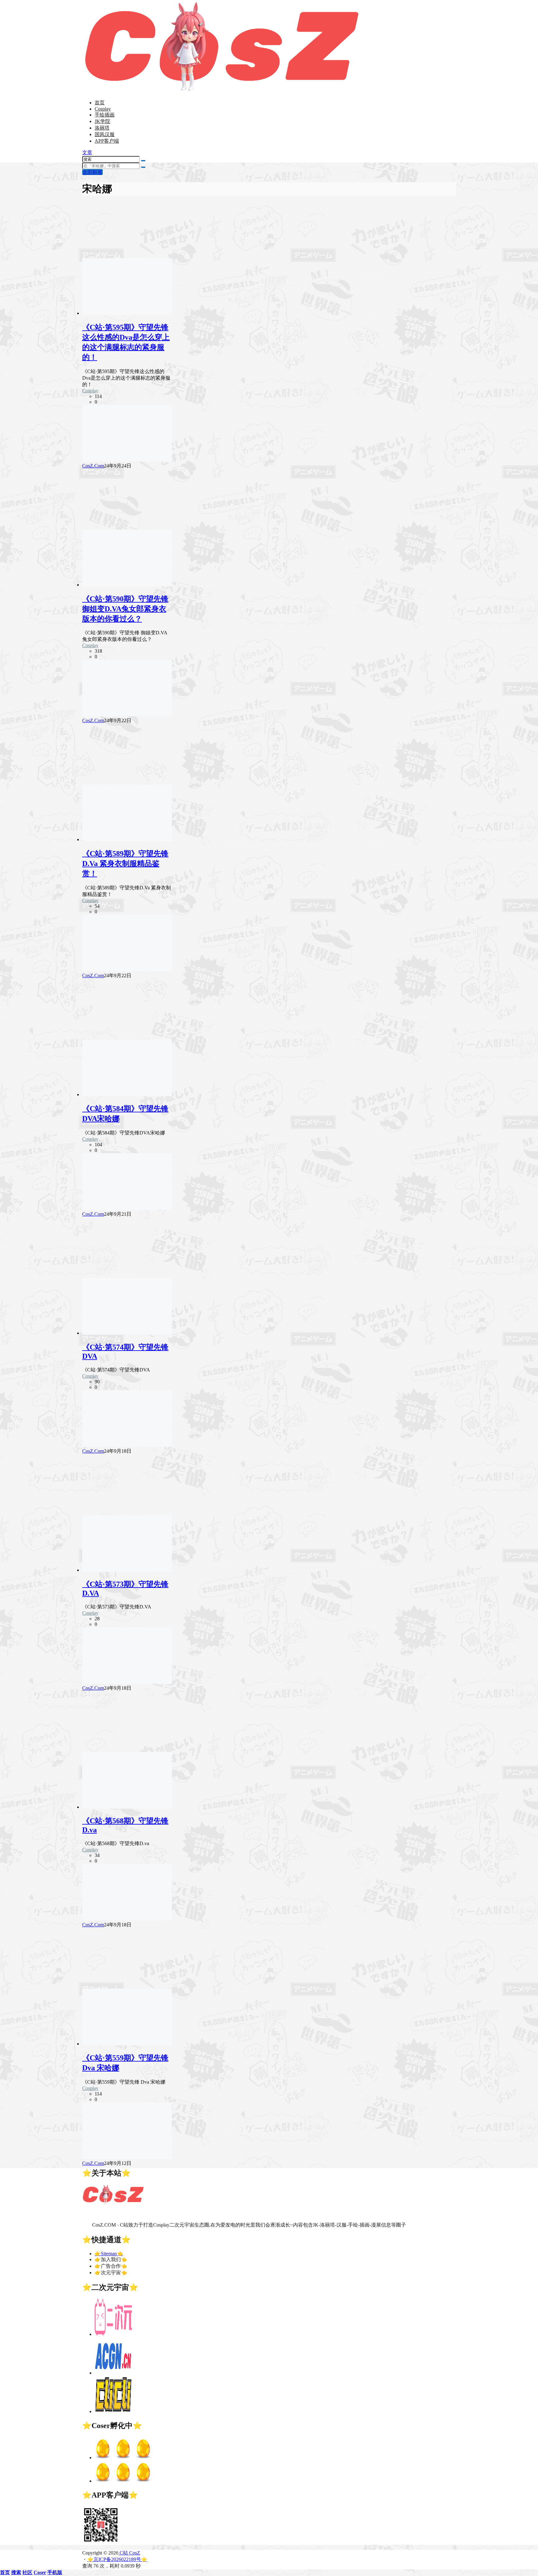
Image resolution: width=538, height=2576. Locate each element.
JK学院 (102, 121)
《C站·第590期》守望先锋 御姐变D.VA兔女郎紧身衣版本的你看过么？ (125, 609)
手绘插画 (105, 115)
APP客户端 (107, 141)
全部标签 (92, 172)
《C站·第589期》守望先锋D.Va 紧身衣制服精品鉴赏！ (125, 864)
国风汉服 (105, 134)
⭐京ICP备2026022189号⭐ (117, 2559)
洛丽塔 (102, 128)
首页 (100, 103)
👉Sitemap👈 (109, 2254)
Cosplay (103, 109)
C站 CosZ (129, 2553)
